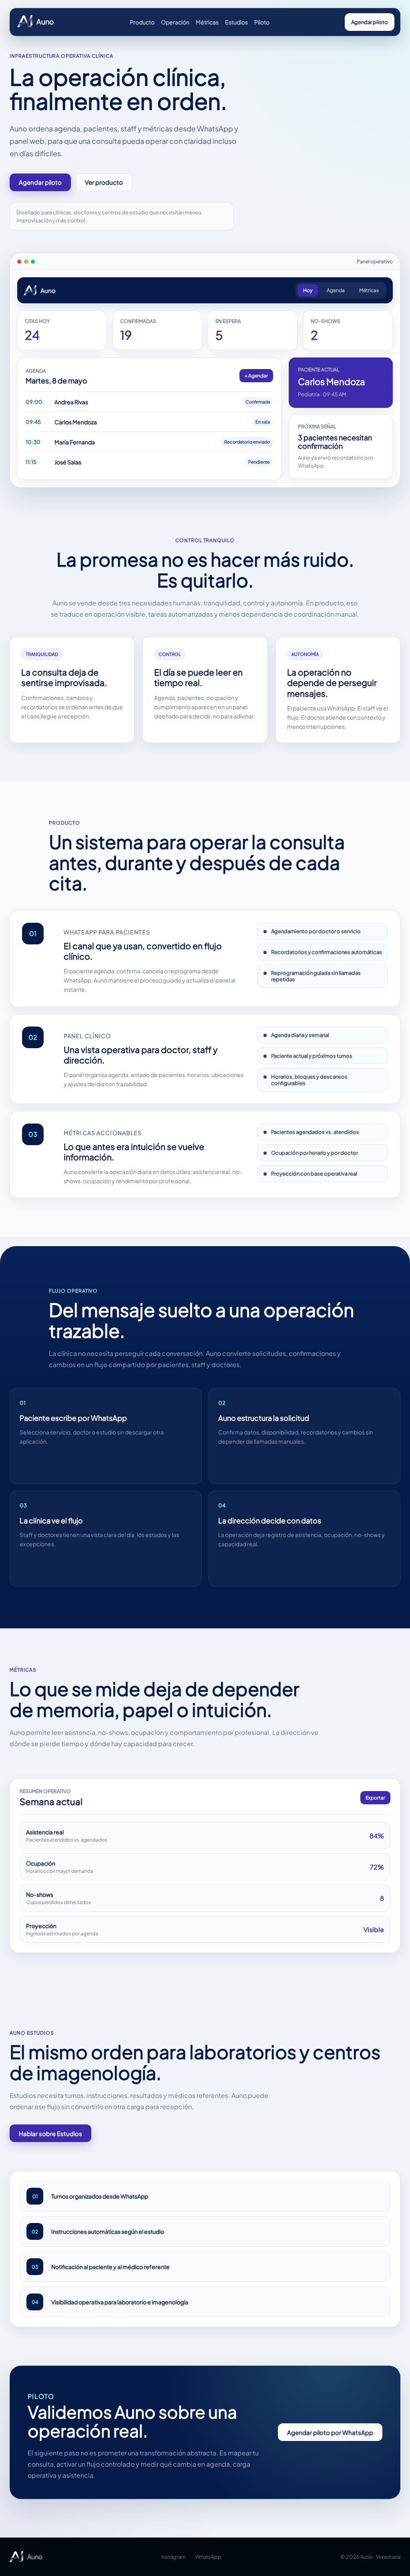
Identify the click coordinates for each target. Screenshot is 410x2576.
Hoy (308, 290)
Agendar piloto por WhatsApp (330, 2432)
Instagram (174, 2557)
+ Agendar (256, 376)
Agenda (336, 290)
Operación (175, 22)
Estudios (236, 22)
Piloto (262, 22)
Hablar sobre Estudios (50, 2133)
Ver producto (104, 182)
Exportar (375, 1798)
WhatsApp (208, 2557)
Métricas (207, 22)
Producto (142, 22)
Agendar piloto (370, 22)
